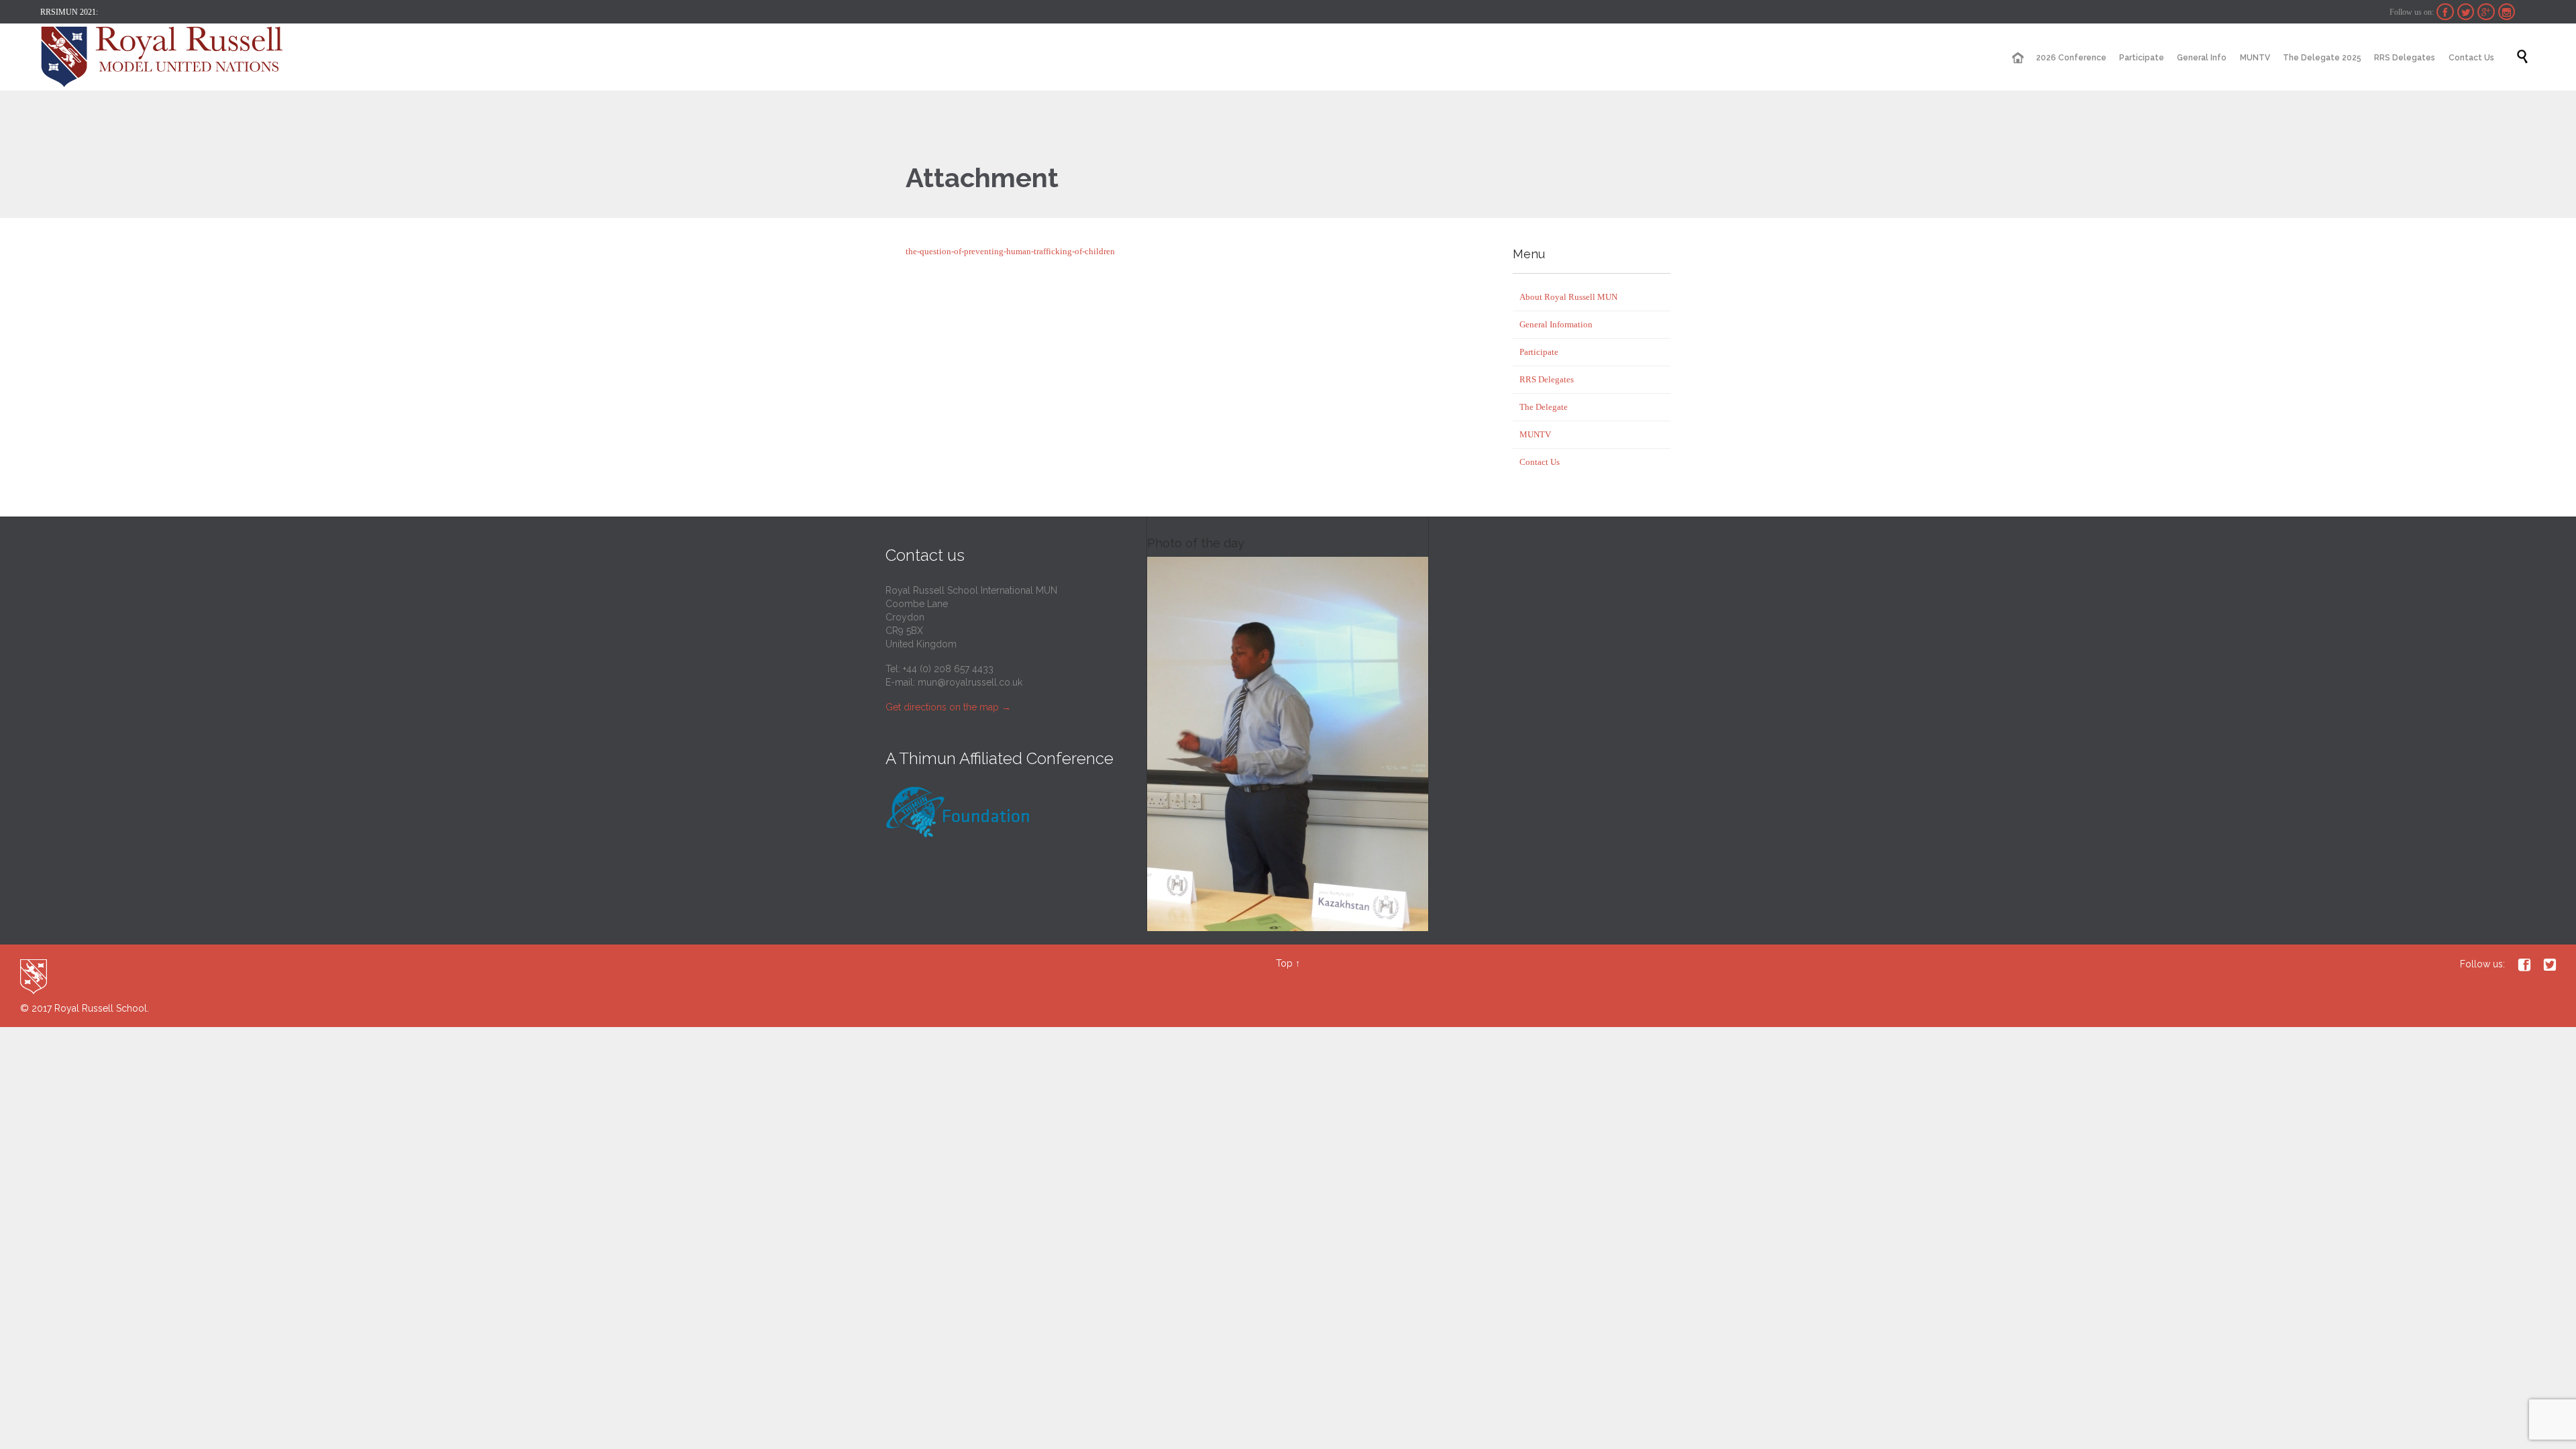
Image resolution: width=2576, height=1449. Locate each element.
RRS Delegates (1547, 379)
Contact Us (1540, 462)
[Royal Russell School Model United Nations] (166, 57)
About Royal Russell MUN (1568, 297)
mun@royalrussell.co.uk (970, 682)
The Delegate (1544, 407)
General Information (1556, 324)
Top (1284, 963)
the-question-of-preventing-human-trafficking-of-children (1010, 251)
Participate (1539, 352)
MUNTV (1535, 434)
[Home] (2017, 58)
